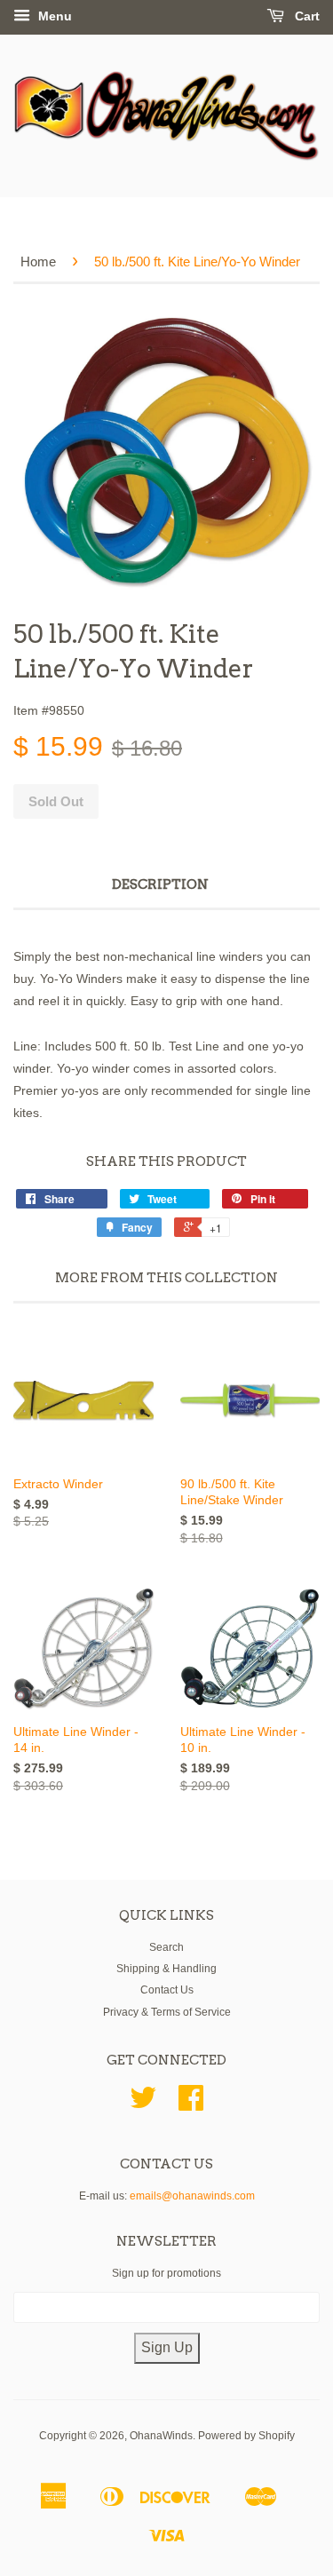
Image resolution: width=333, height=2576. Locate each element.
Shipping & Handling (166, 1969)
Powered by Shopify (246, 2436)
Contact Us (167, 1990)
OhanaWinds (161, 2436)
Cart (305, 16)
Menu (53, 16)
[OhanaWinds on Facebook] (191, 2104)
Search (166, 1947)
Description (160, 884)
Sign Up (167, 2347)
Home (38, 262)
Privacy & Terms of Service (167, 2012)
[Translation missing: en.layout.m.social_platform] (143, 2104)
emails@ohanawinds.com (192, 2196)
